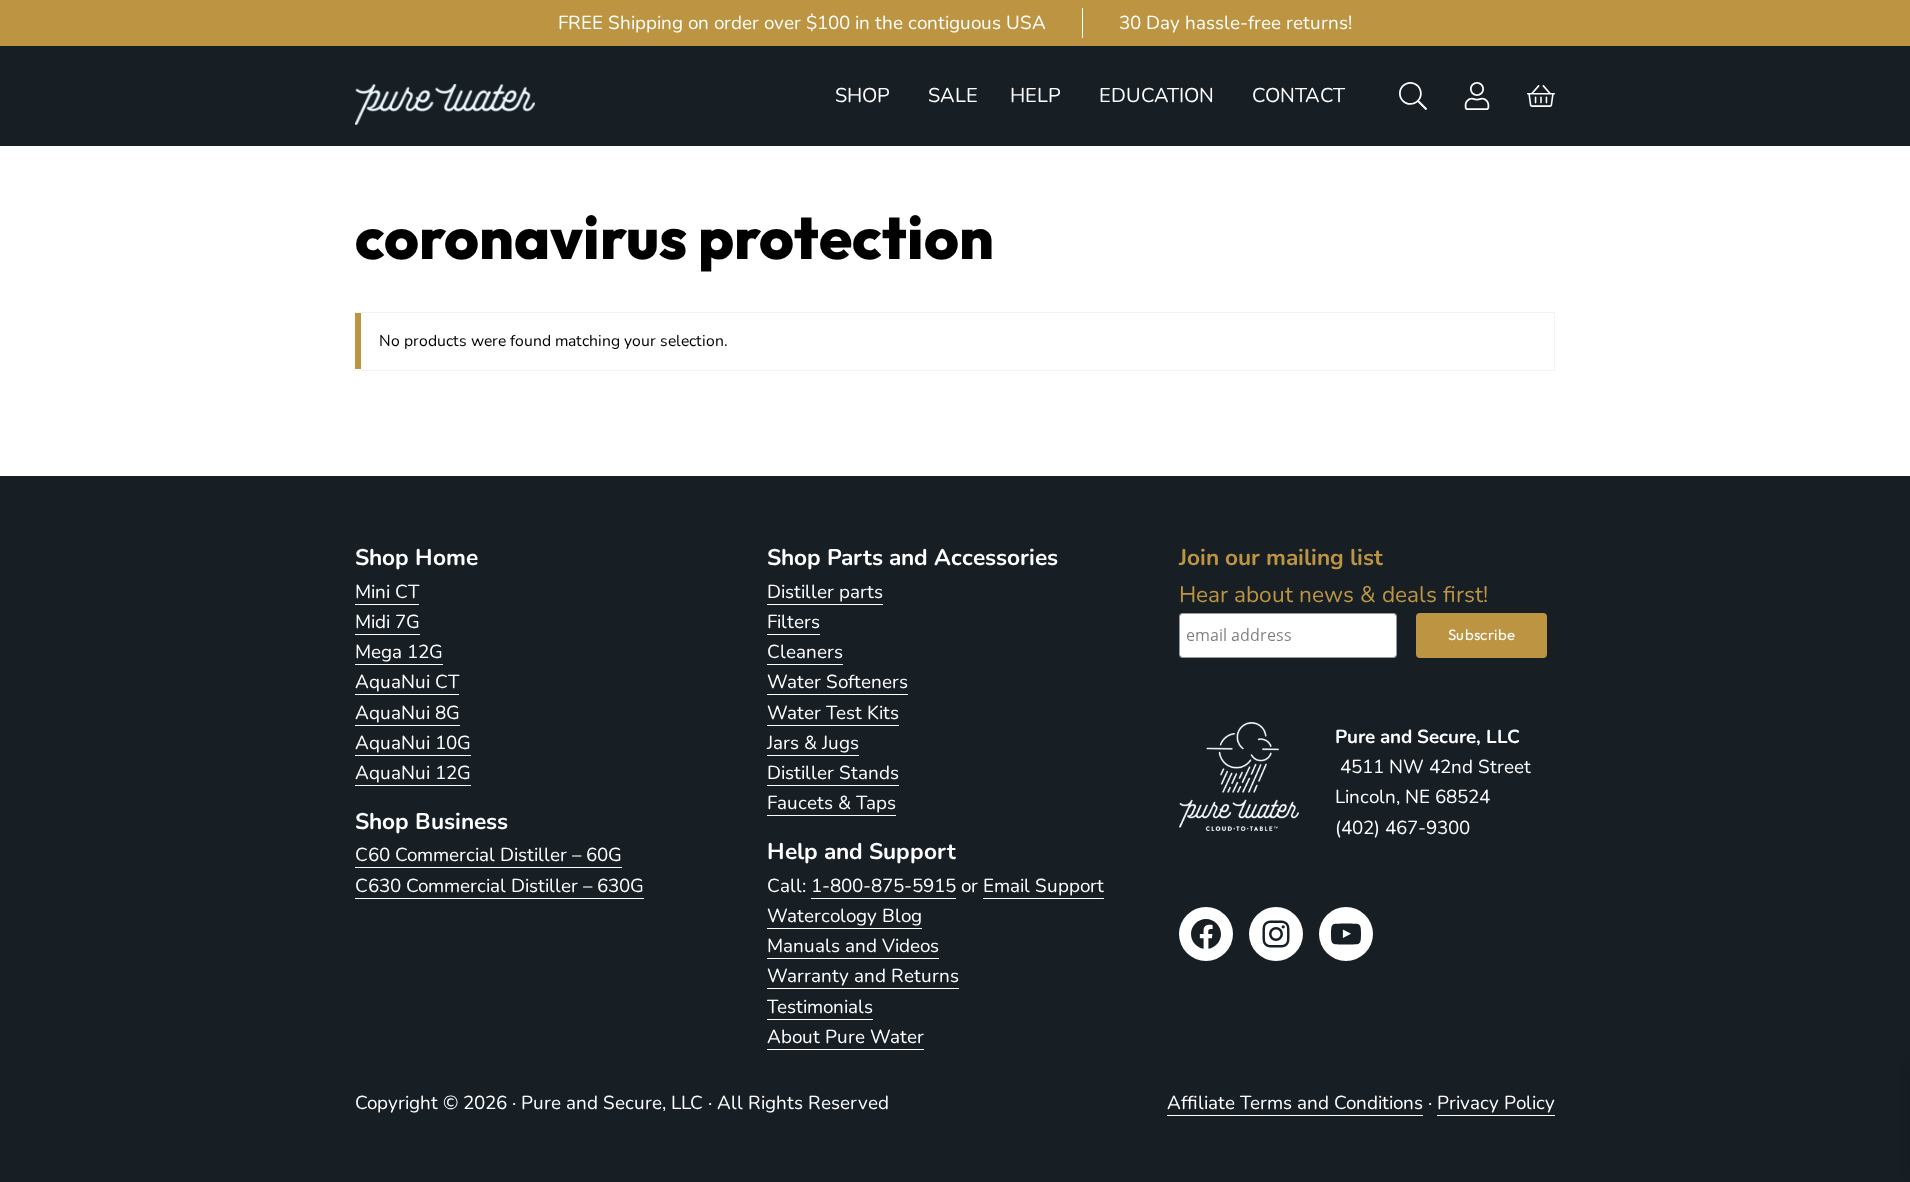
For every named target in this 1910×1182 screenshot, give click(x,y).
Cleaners (805, 652)
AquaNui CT (407, 682)
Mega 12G (399, 652)
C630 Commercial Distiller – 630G (499, 886)
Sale (953, 95)
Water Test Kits (833, 713)
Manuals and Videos (853, 946)
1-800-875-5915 (883, 886)
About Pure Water (845, 1037)
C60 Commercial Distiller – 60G (488, 855)
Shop (862, 95)
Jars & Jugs (813, 743)
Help (1035, 95)
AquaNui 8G (407, 713)
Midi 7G (387, 622)
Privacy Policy (1496, 1103)
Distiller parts (825, 592)
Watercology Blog (844, 916)
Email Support (1043, 886)
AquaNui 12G (413, 773)
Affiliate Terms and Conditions (1295, 1103)
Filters (793, 622)
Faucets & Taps (831, 803)
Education (1156, 95)
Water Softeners (837, 682)
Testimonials (820, 1007)
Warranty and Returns (863, 976)
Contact (1298, 95)
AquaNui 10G (413, 743)
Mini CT (387, 592)
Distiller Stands (833, 773)
